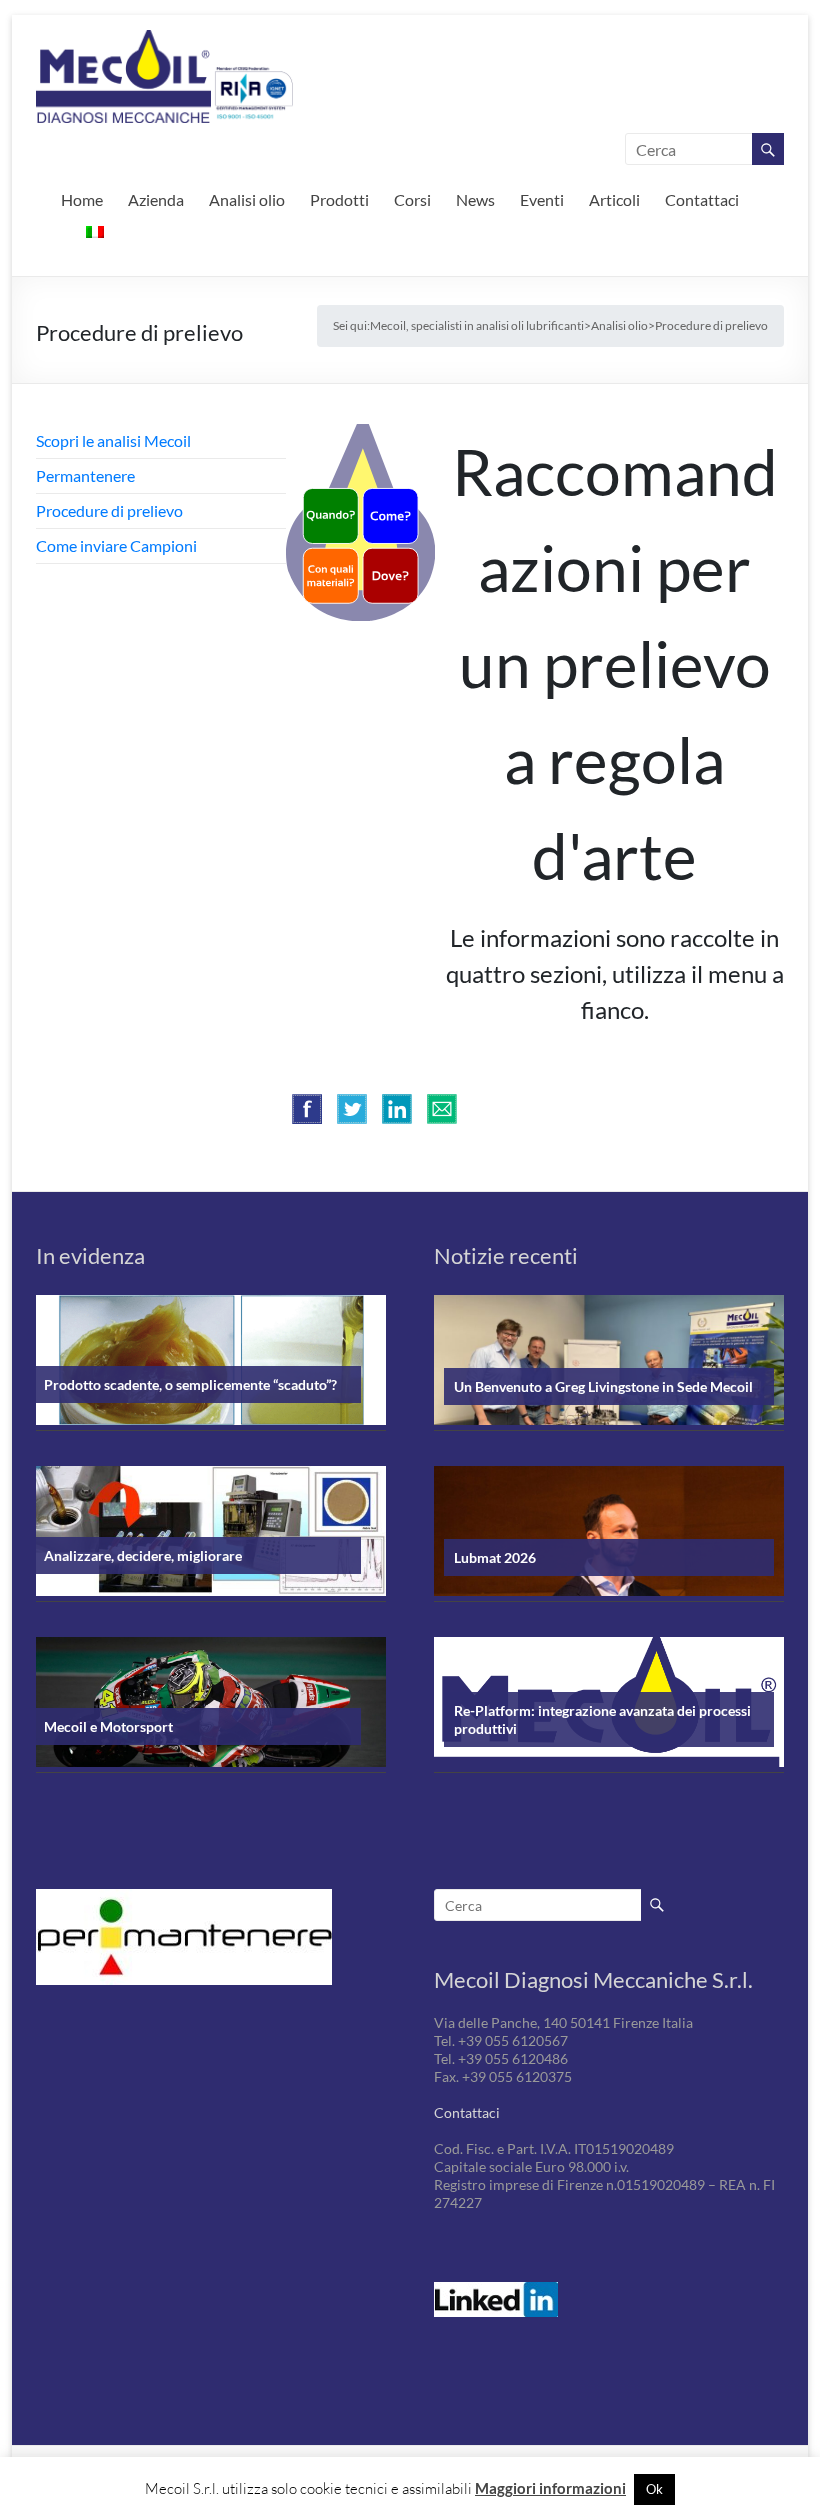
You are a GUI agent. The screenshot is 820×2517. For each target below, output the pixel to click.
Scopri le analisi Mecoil (113, 440)
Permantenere (85, 475)
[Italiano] (95, 230)
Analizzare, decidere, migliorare (143, 1555)
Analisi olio (247, 199)
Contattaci (702, 199)
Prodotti (339, 199)
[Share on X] (352, 1109)
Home (82, 199)
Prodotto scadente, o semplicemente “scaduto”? (190, 1384)
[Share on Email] (442, 1109)
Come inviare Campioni (116, 545)
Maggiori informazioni (550, 2488)
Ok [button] (654, 2489)
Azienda (156, 199)
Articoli (614, 199)
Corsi (412, 199)
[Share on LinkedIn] (397, 1109)
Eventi (542, 199)
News (475, 199)
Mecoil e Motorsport (108, 1726)
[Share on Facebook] (307, 1109)
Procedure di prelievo (109, 510)
